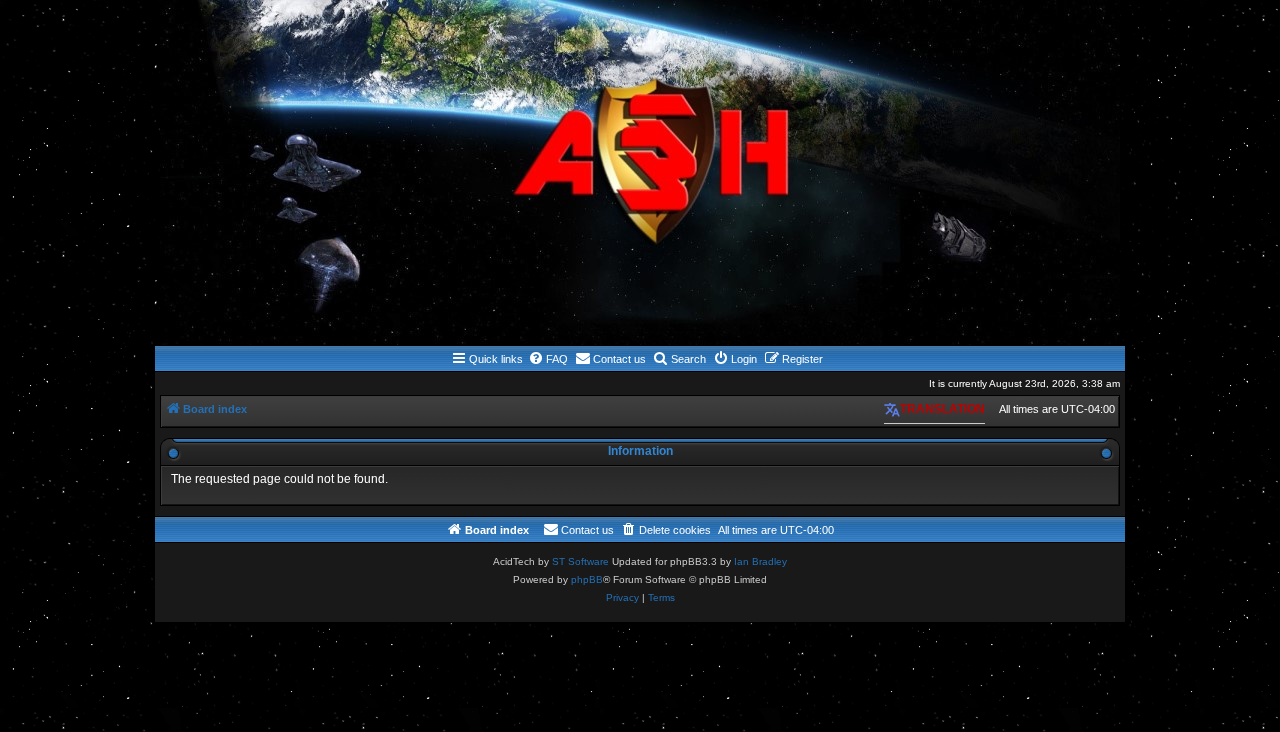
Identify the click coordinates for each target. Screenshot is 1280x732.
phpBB (587, 579)
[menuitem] (548, 359)
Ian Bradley (760, 561)
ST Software (580, 561)
